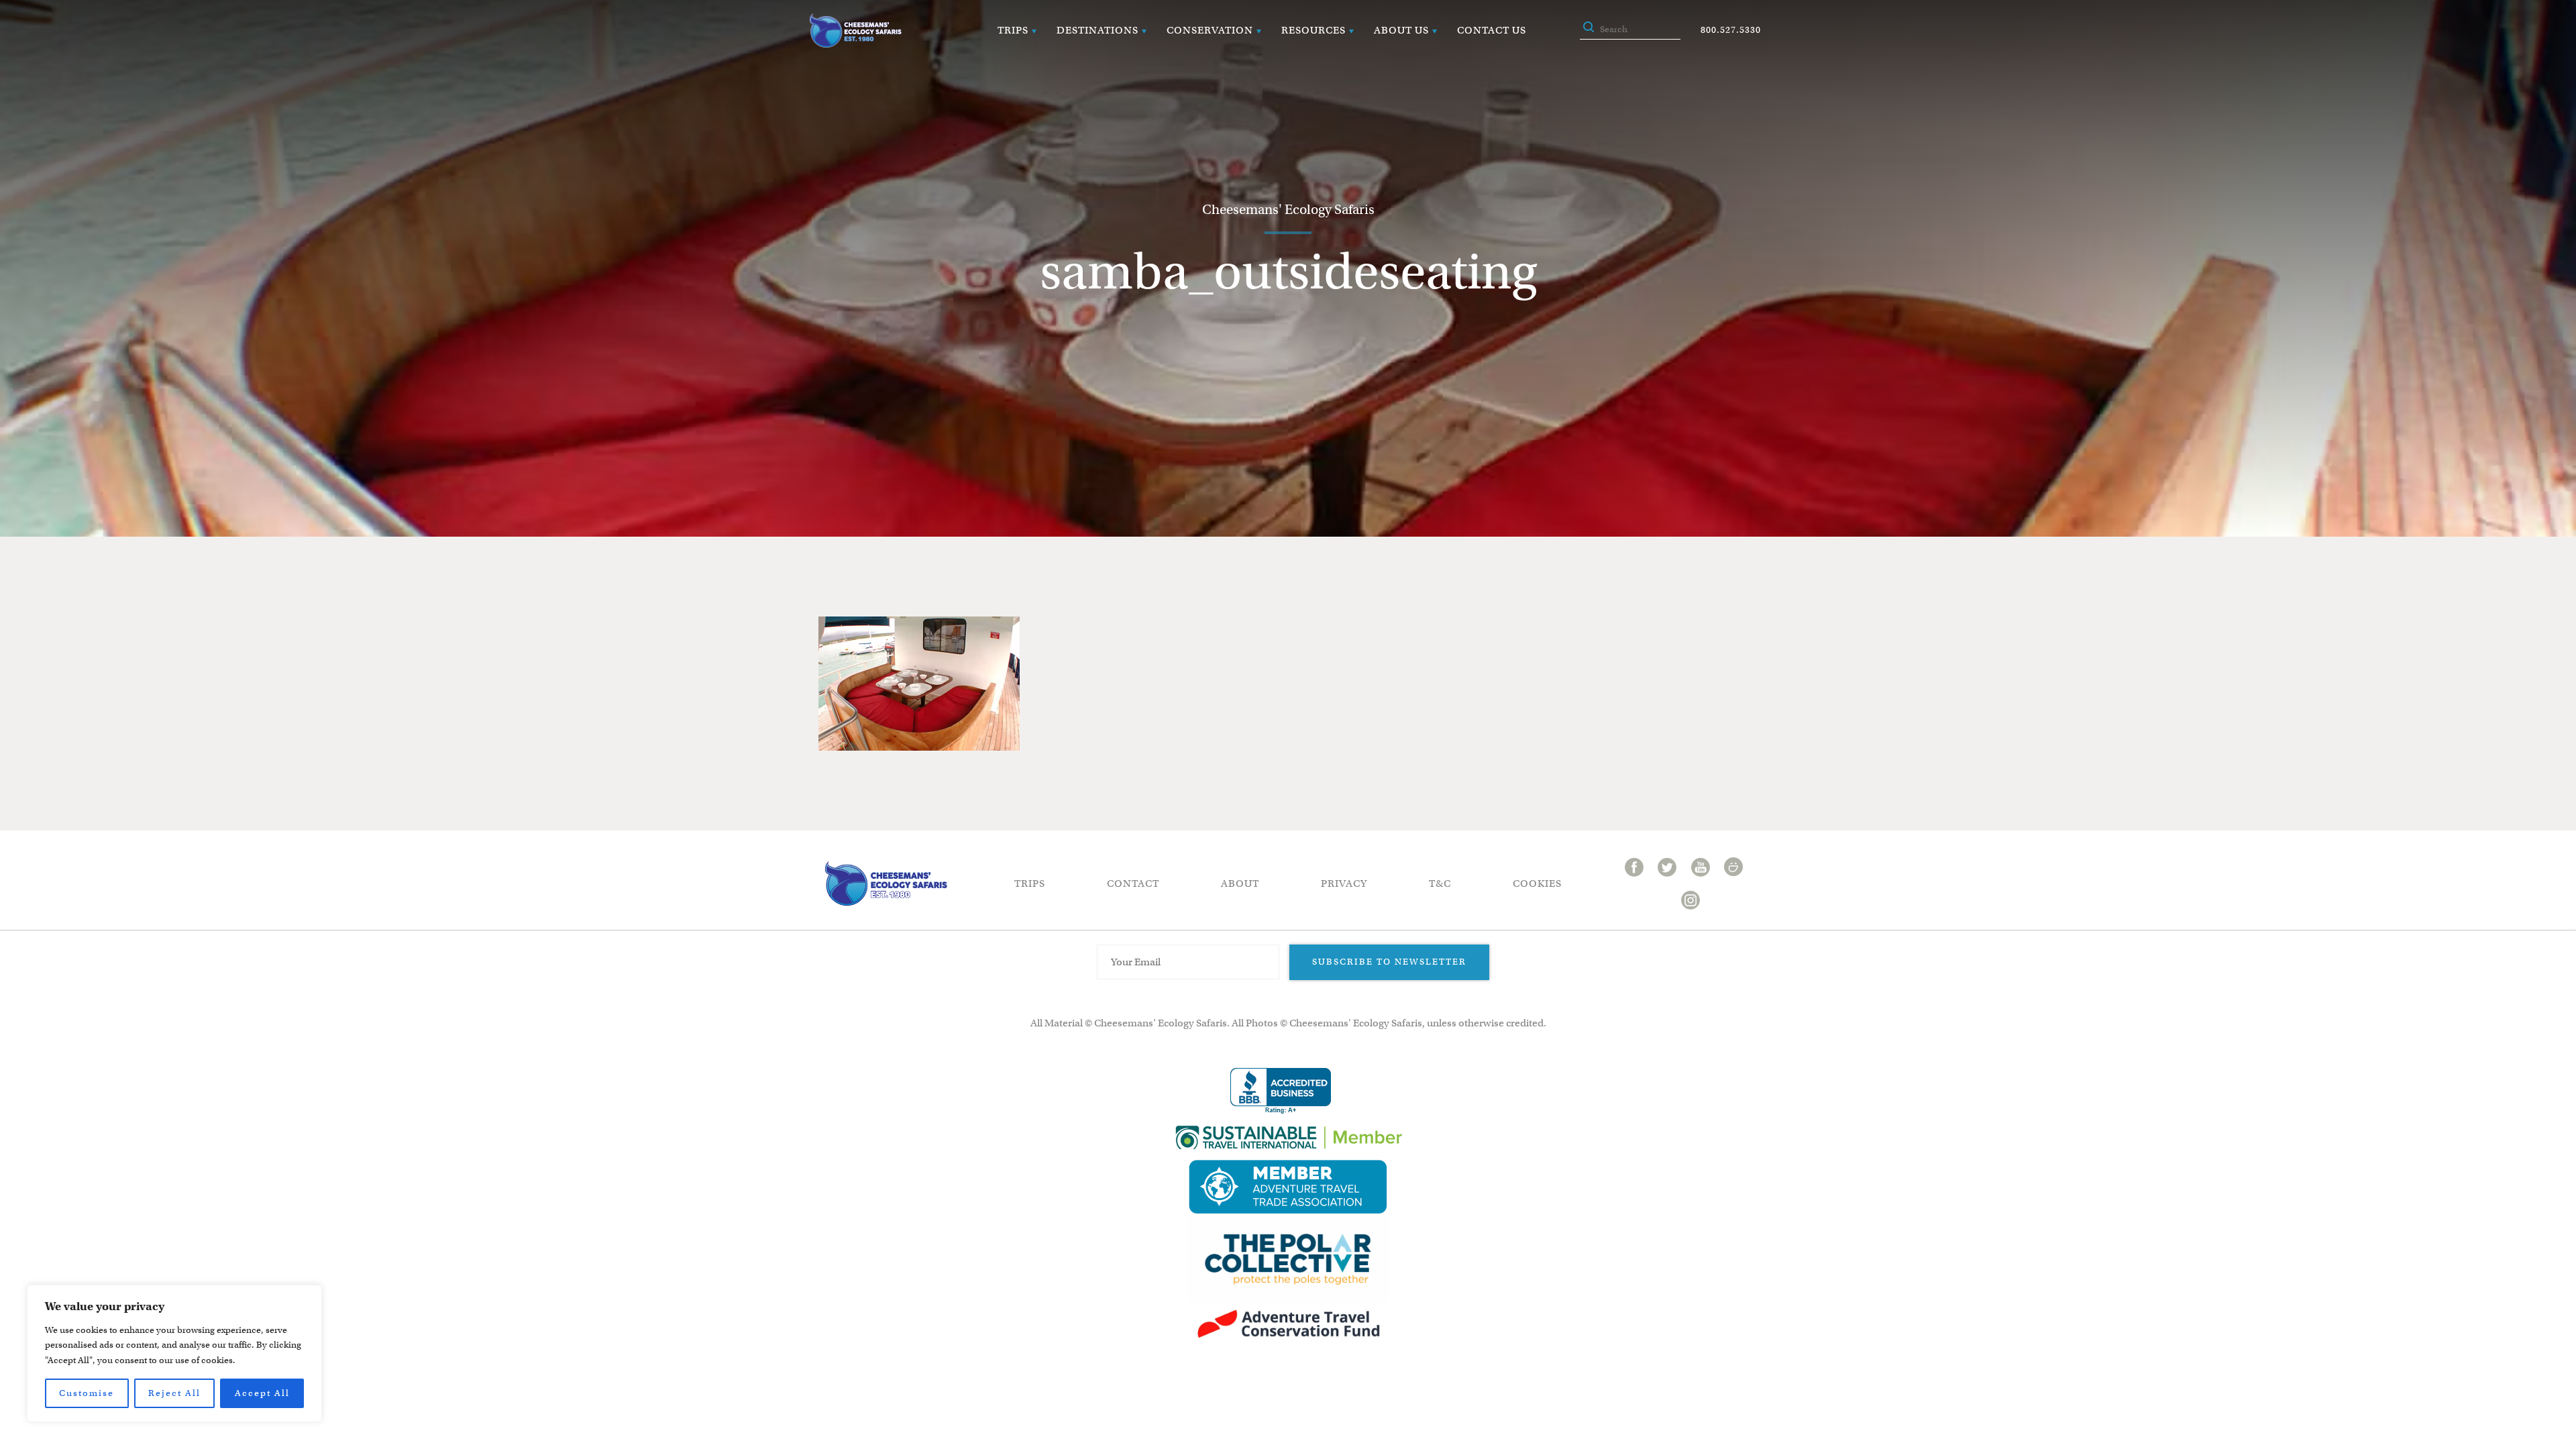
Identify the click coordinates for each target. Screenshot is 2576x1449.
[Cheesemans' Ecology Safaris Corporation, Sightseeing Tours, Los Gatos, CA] (1281, 1091)
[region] (174, 1353)
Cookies (1537, 883)
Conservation (1210, 30)
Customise (87, 1393)
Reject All (174, 1393)
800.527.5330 (1731, 30)
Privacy (1344, 883)
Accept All (262, 1393)
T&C (1440, 883)
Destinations (1097, 30)
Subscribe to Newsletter (1389, 962)
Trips (1013, 30)
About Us (1401, 30)
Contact (1133, 883)
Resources (1313, 30)
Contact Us (1492, 30)
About (1240, 883)
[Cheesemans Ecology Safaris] (855, 31)
